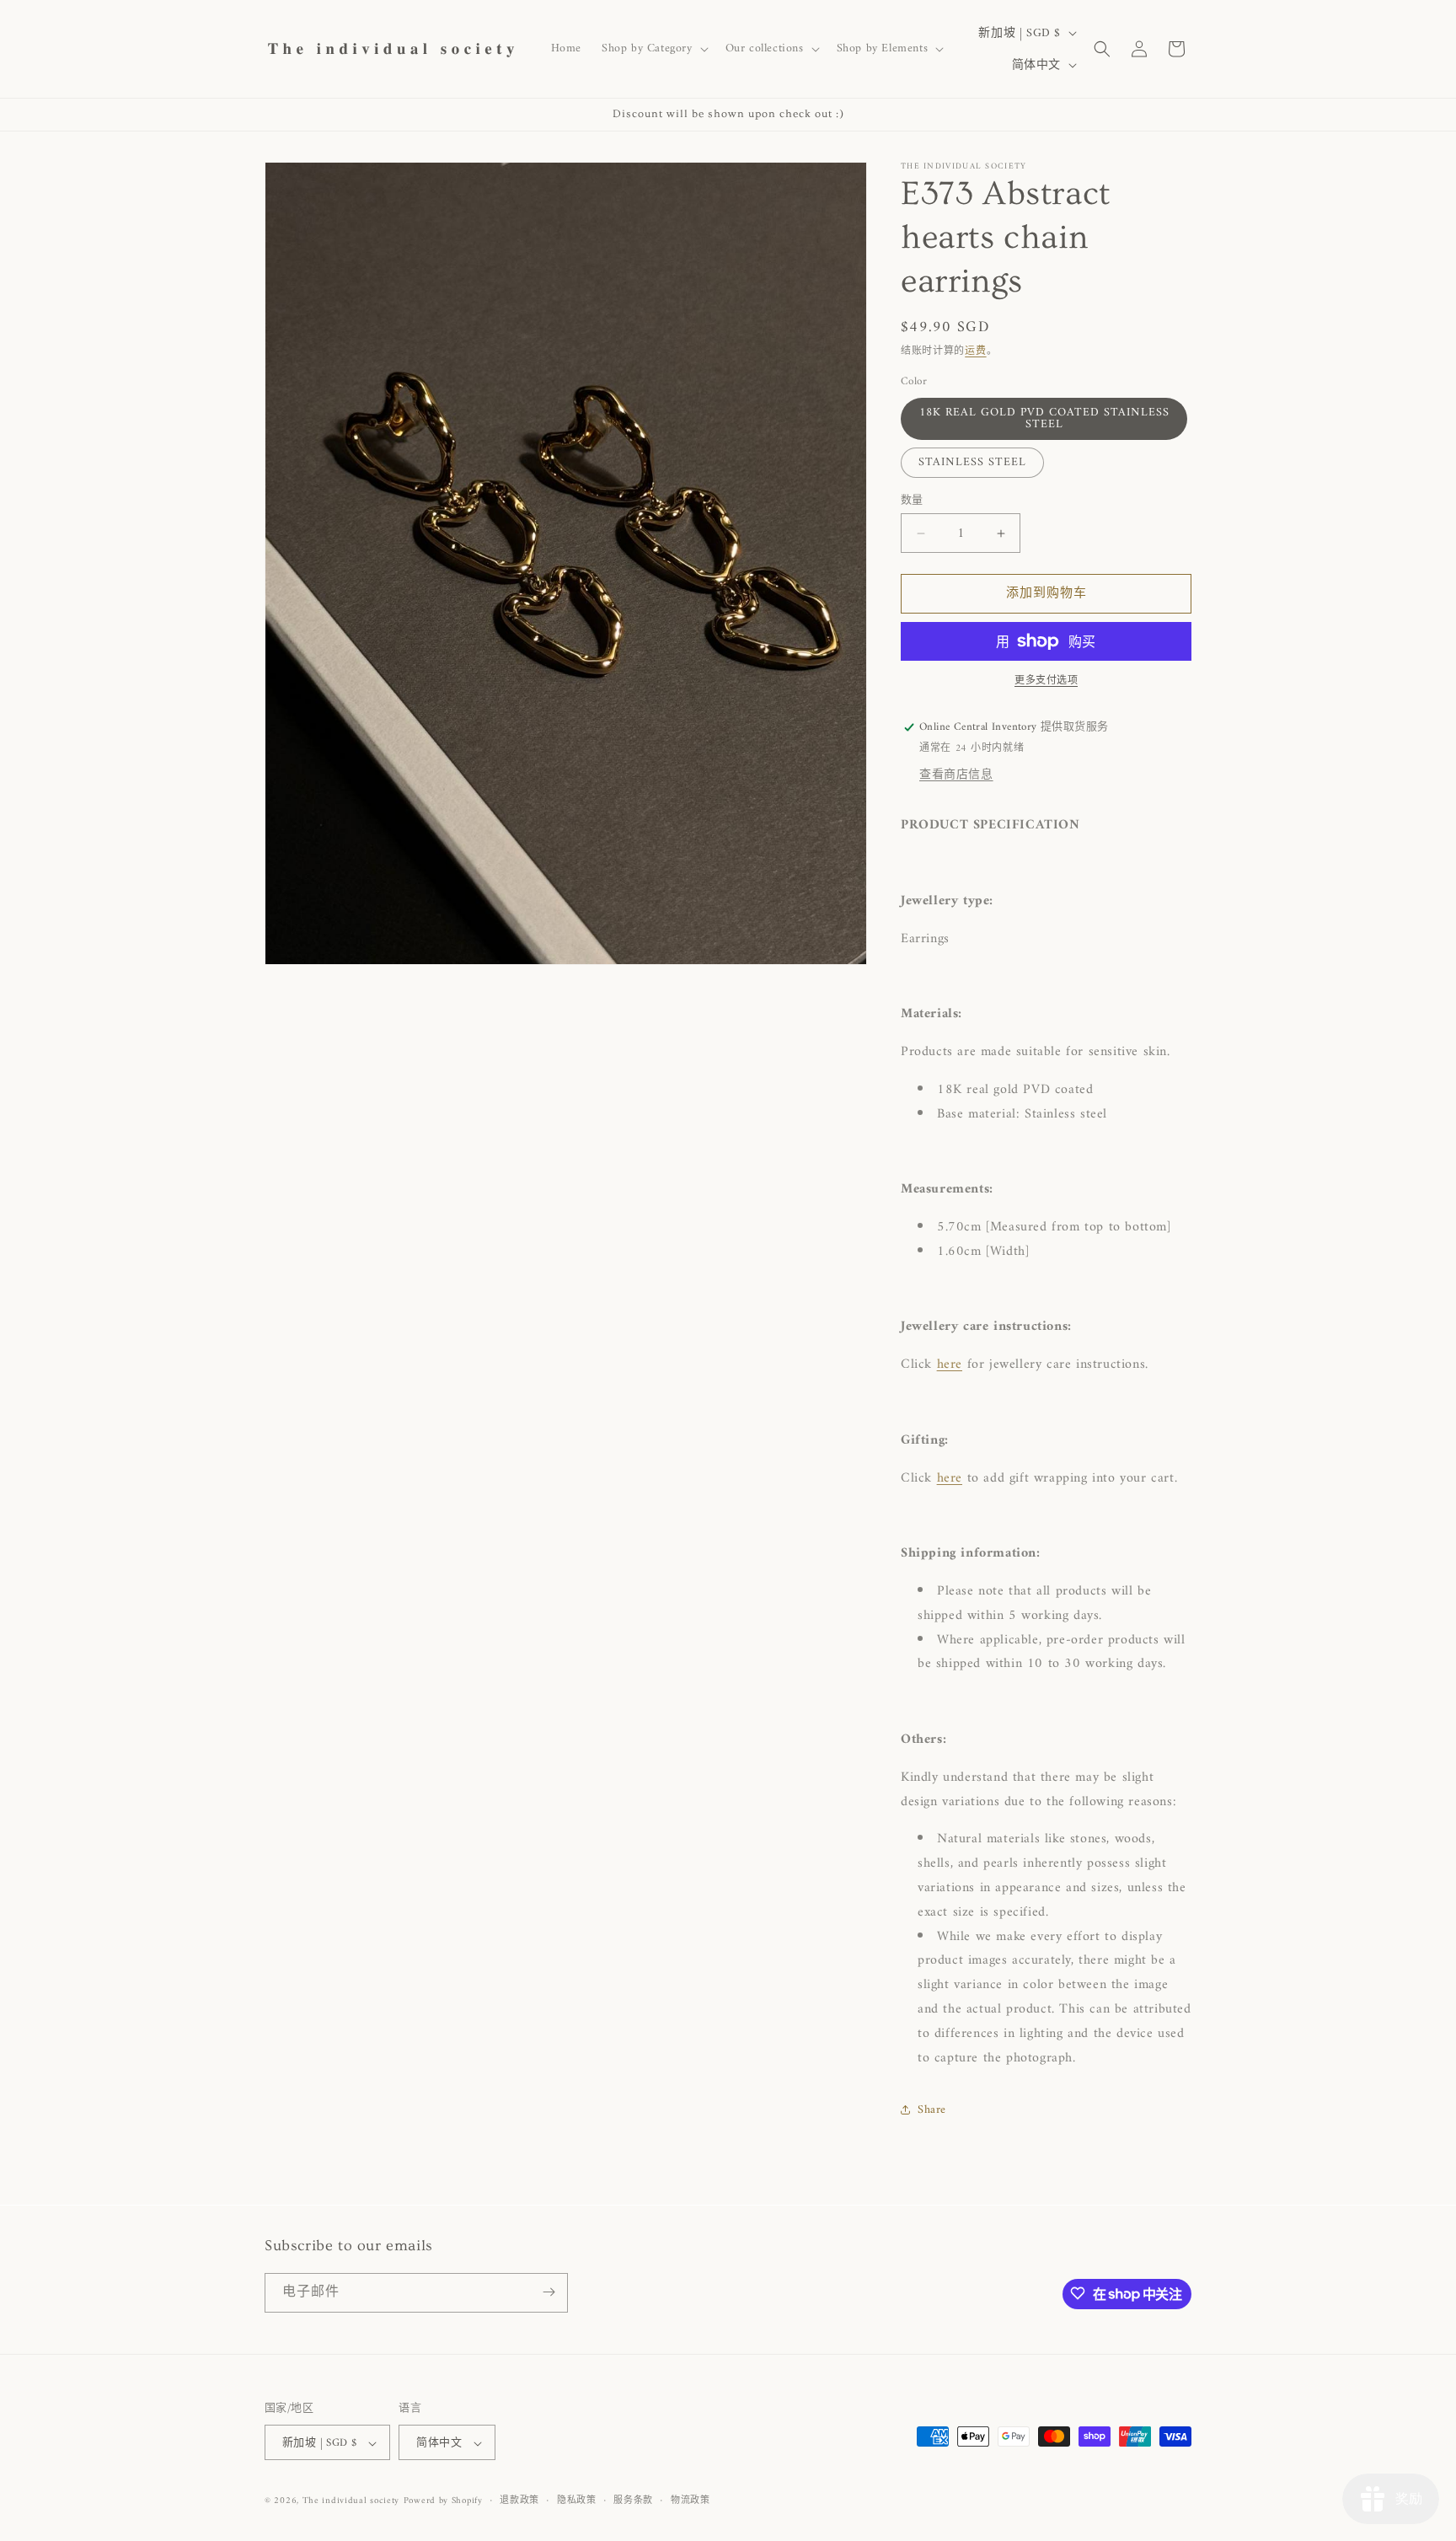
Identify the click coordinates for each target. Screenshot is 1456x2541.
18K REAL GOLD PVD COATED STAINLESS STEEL (1044, 418)
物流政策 (691, 2501)
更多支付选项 (1046, 682)
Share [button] (932, 2110)
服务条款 (633, 2501)
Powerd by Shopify (443, 2502)
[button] (653, 49)
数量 (912, 501)
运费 (975, 352)
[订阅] (549, 2292)
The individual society (351, 2502)
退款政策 (519, 2501)
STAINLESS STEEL (972, 462)
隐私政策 (577, 2501)
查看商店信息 (956, 775)
